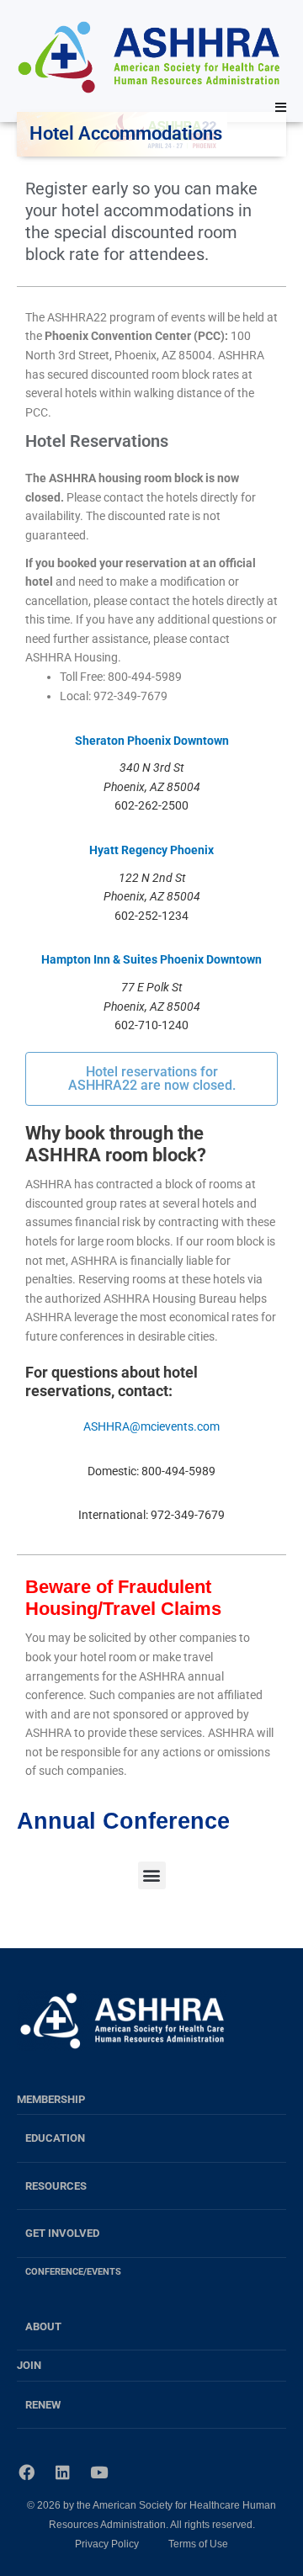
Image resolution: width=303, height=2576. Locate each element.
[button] (152, 1875)
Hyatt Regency (128, 850)
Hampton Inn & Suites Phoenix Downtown (151, 959)
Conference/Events (73, 2271)
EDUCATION (55, 2138)
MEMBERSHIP (51, 2099)
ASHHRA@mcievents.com (151, 1426)
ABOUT (43, 2326)
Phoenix (191, 850)
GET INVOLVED (62, 2233)
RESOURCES (56, 2186)
